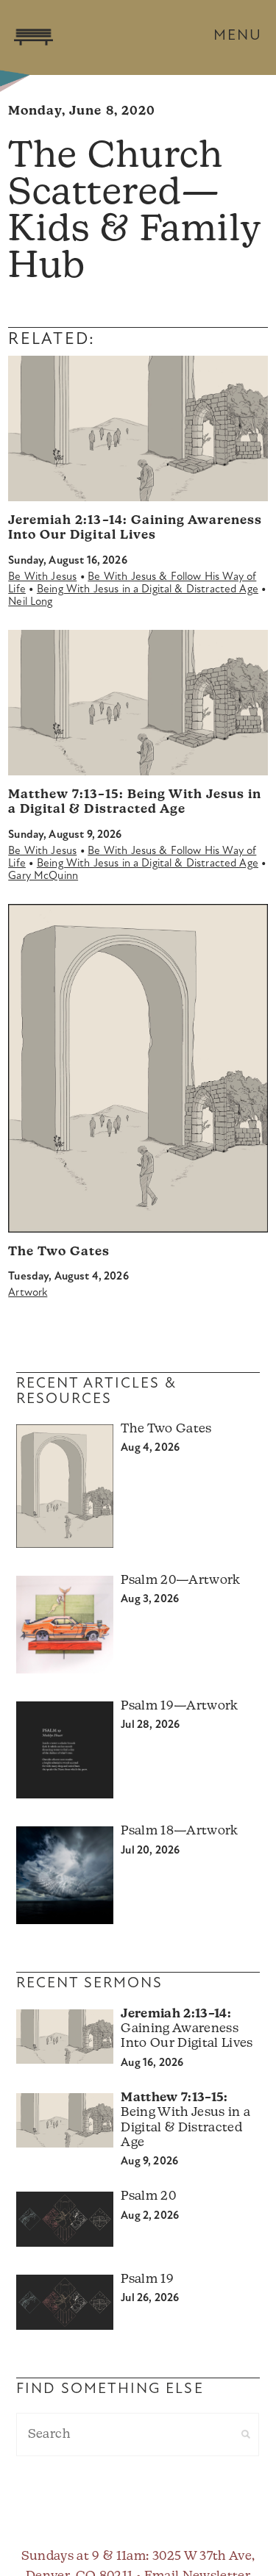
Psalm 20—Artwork (180, 1581)
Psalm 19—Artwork (179, 1706)
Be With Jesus (42, 577)
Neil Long (30, 602)
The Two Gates (59, 1252)
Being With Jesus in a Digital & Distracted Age (148, 590)
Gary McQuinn (43, 876)
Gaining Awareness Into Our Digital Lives (187, 2029)
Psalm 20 (148, 2196)
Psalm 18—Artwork (179, 1831)
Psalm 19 (147, 2279)
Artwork (28, 1293)
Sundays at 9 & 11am (84, 2557)
